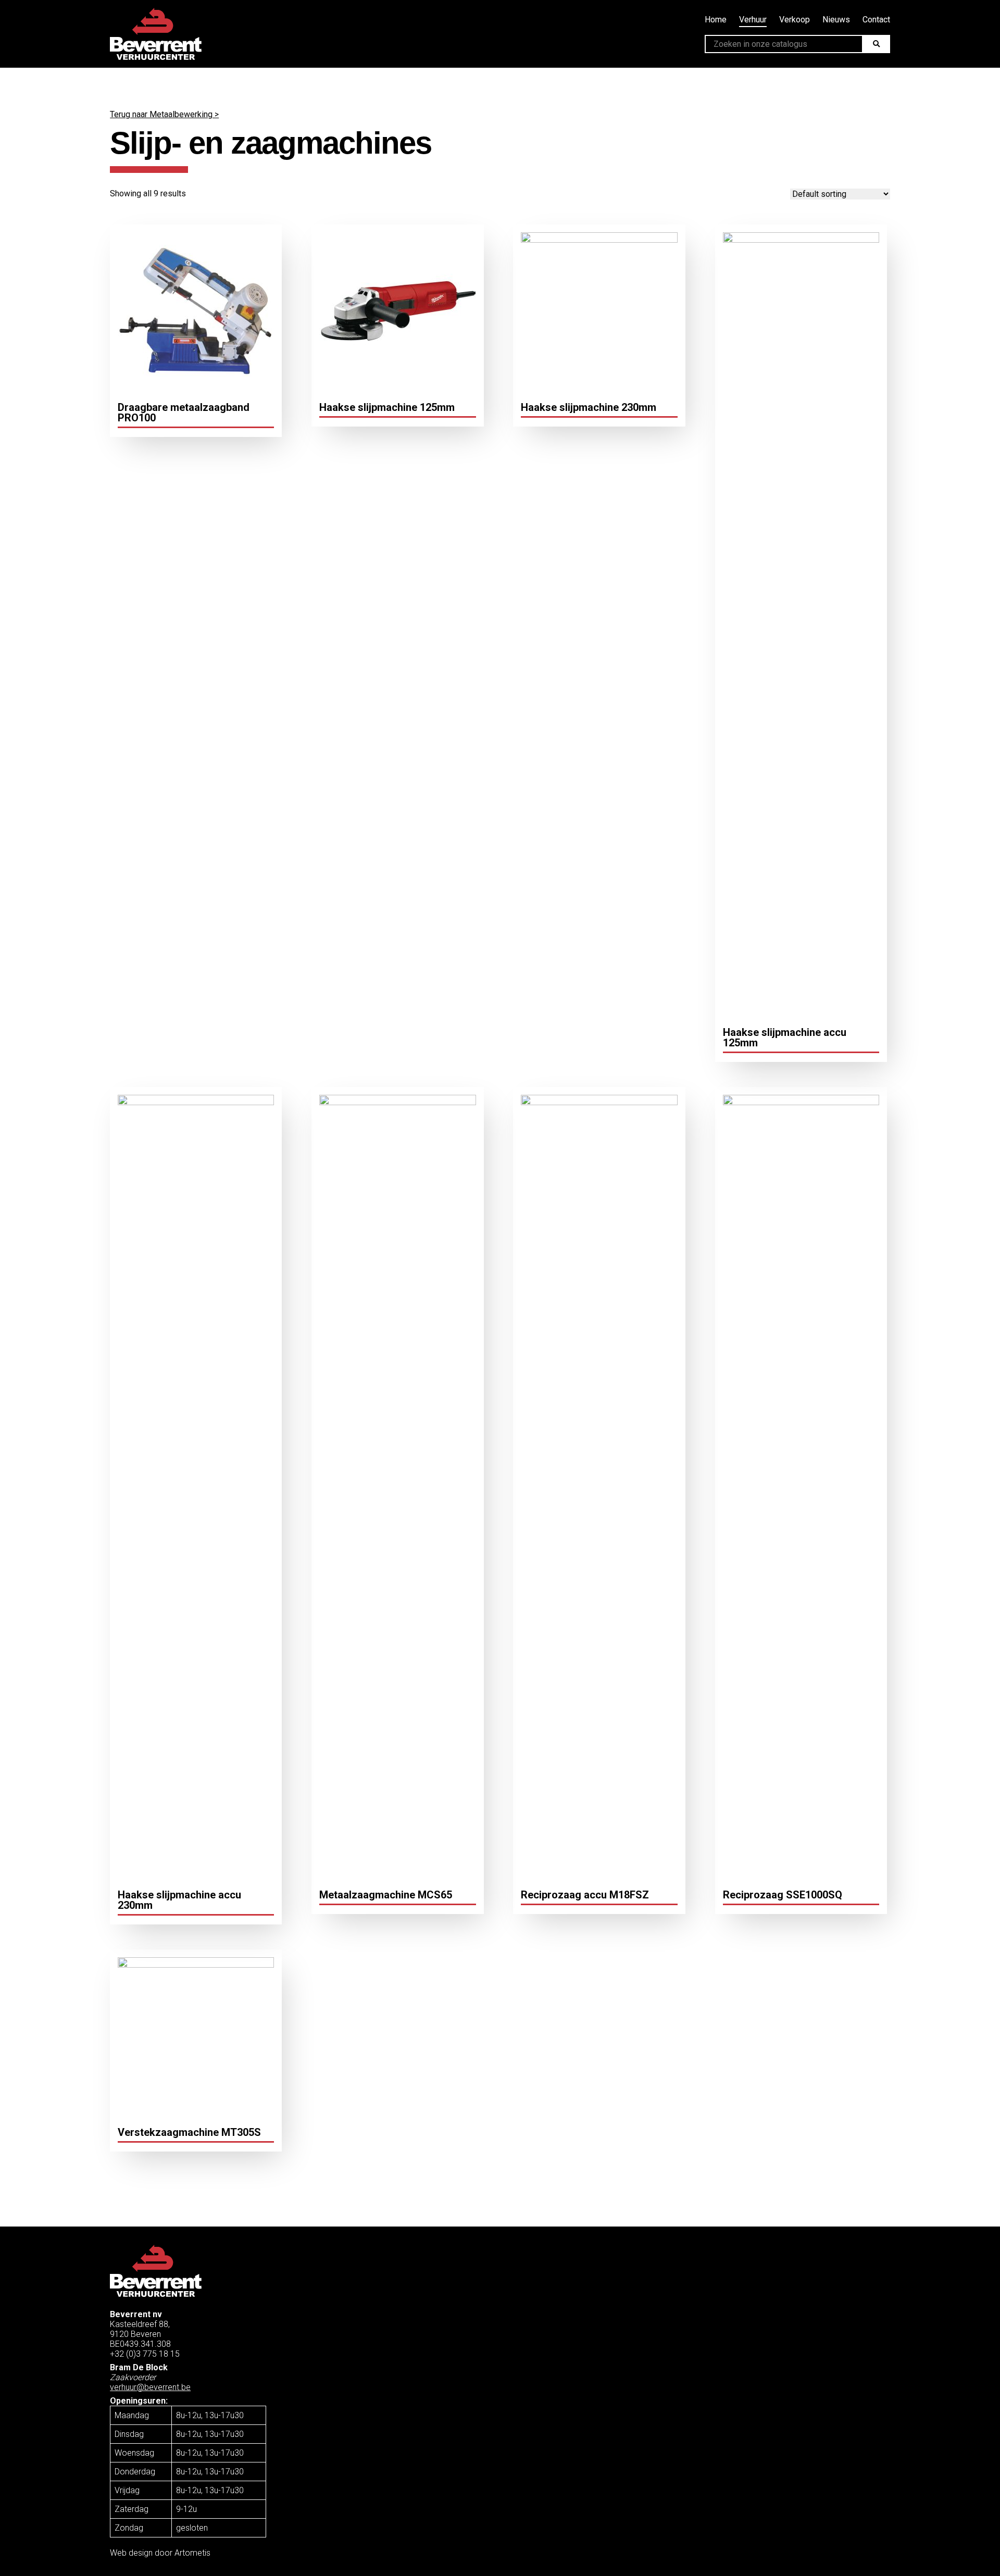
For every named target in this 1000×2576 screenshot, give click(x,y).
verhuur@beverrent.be (150, 2387)
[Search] (876, 44)
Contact (876, 20)
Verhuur (753, 20)
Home (716, 20)
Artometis (192, 2553)
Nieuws (836, 20)
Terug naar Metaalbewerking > (164, 114)
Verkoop (795, 20)
